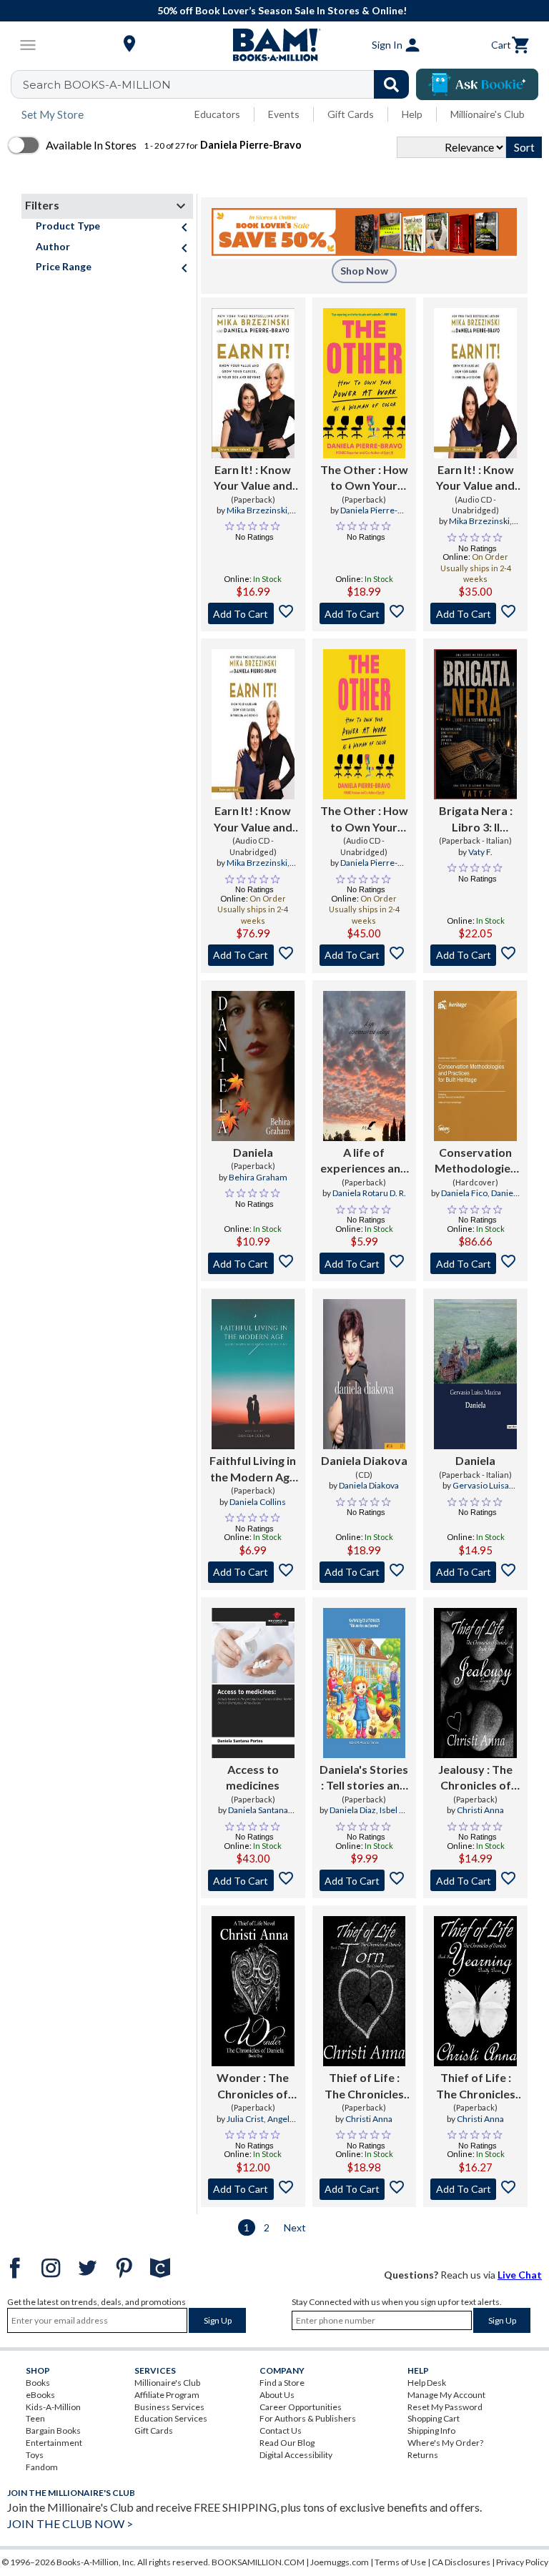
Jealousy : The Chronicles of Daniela (475, 1778)
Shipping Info (431, 2431)
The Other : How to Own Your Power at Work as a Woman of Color (364, 478)
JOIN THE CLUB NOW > (70, 2523)
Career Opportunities (301, 2407)
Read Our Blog (287, 2443)
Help (412, 114)
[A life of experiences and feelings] (365, 1066)
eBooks (40, 2395)
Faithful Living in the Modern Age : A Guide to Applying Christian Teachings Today (253, 1469)
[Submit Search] (391, 84)
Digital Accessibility (296, 2455)
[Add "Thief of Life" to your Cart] (365, 2189)
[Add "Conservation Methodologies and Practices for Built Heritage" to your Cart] (475, 1263)
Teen (35, 2418)
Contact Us (281, 2431)
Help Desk (427, 2383)
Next (295, 2227)
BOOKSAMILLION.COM (258, 2562)
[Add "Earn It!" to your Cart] (253, 613)
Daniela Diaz (353, 1810)
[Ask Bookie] (477, 84)
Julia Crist (245, 2119)
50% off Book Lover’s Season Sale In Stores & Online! (282, 10)
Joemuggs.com (340, 2562)
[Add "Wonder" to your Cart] (253, 2189)
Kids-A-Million (53, 2407)
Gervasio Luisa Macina (481, 1491)
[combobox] (219, 84)
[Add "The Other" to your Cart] (365, 613)
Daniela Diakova (364, 1460)
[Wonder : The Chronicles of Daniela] (253, 1991)
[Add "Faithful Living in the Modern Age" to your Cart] (253, 1572)
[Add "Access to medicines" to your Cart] (253, 1880)
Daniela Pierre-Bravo (369, 516)
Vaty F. (480, 852)
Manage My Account (446, 2395)
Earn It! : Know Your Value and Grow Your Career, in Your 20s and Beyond (253, 478)
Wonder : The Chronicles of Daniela (253, 2086)
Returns (423, 2455)
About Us (277, 2395)
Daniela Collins (258, 1502)
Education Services (171, 2418)
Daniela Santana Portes (258, 1816)
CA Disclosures (461, 2562)
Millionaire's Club (488, 114)
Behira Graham (258, 1177)
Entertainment (54, 2443)
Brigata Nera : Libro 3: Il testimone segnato (476, 819)
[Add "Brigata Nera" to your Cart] (475, 955)
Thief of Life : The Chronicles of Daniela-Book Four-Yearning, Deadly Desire (475, 2086)
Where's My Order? (445, 2443)
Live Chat (520, 2275)
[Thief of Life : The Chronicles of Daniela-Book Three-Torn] (365, 1991)
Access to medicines (253, 1777)
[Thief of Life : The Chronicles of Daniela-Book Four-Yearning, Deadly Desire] (475, 1991)
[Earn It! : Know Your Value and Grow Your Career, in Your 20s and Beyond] (253, 383)
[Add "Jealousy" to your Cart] (475, 1880)
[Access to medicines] (253, 1683)
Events (284, 114)
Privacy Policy (522, 2562)
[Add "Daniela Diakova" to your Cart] (365, 1572)
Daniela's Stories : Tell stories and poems (364, 1778)
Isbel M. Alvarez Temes (372, 1816)
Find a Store (282, 2383)
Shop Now (364, 271)
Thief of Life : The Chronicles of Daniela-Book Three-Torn (364, 2086)
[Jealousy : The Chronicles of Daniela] (475, 1683)
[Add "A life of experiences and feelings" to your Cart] (365, 1263)
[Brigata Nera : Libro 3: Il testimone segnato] (475, 724)
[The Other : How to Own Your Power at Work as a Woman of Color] (365, 383)
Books (38, 2383)
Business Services (169, 2407)
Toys (35, 2455)
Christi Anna (480, 1810)
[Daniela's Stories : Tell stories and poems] (365, 1683)
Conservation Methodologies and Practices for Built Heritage (475, 1161)
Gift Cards (351, 114)
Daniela (253, 1152)
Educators (217, 114)
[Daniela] (253, 1066)
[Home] (274, 45)
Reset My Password (445, 2407)
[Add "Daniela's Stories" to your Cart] (365, 1880)
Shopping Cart (434, 2418)
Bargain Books (53, 2431)
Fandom (42, 2467)
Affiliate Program (167, 2395)
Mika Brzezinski (257, 510)
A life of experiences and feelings (364, 1161)
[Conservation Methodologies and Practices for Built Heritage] (475, 1066)
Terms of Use (400, 2562)
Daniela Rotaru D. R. (369, 1193)
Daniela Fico (464, 1193)
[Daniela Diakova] (365, 1374)
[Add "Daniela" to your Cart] (253, 1263)
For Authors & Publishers (308, 2418)
